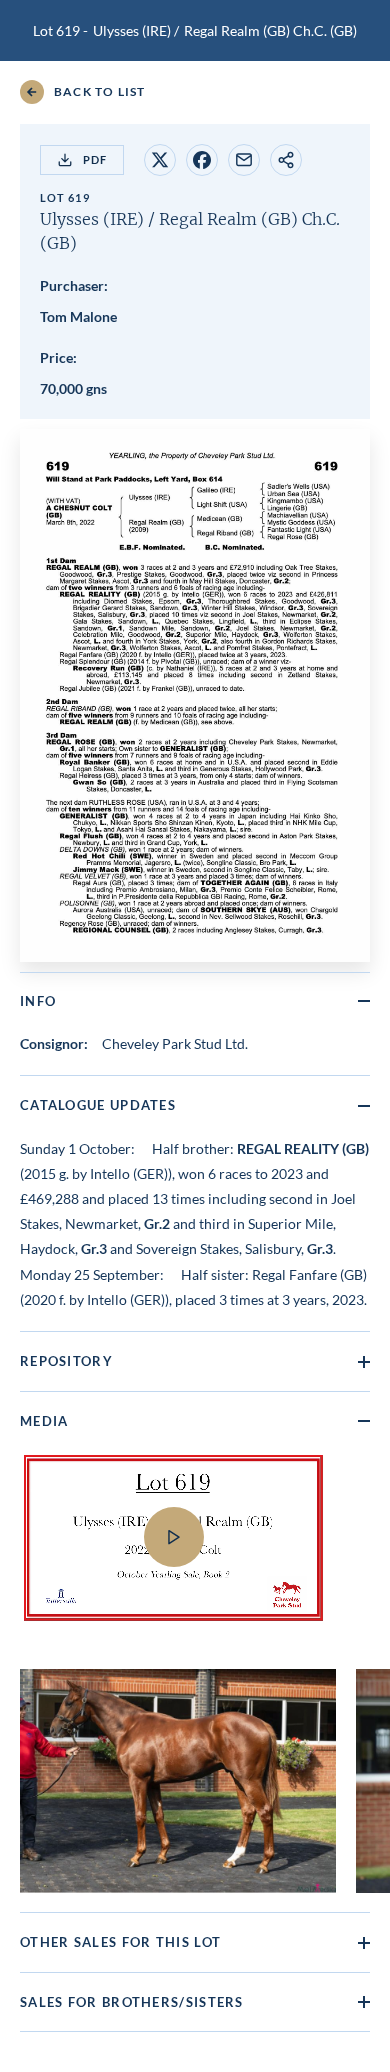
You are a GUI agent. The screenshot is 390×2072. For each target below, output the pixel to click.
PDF (95, 159)
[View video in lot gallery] (195, 1550)
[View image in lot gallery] (178, 1781)
